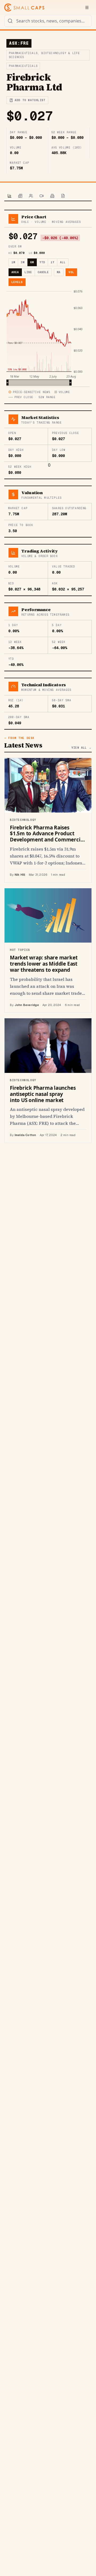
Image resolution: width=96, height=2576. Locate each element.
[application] (48, 337)
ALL (63, 262)
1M (13, 262)
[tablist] (48, 196)
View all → (82, 748)
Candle (43, 272)
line (28, 272)
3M (23, 262)
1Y (53, 262)
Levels (17, 282)
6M (32, 262)
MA (59, 272)
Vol (71, 272)
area (15, 272)
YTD (42, 262)
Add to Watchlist (30, 100)
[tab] (10, 196)
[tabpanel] (48, 676)
